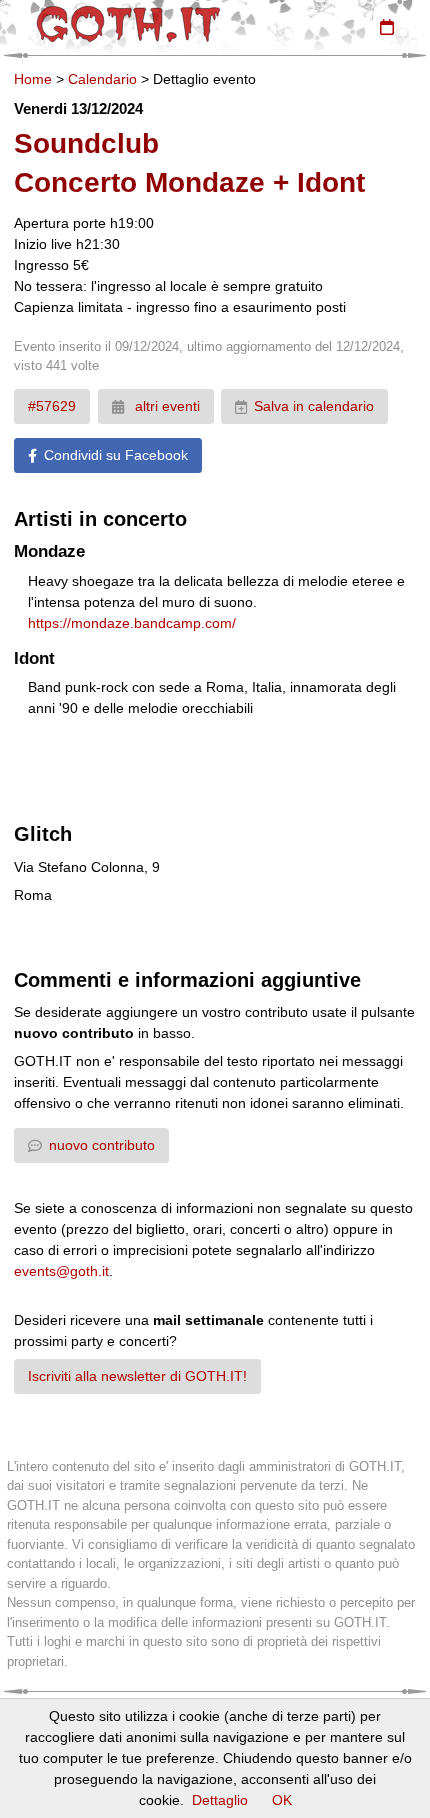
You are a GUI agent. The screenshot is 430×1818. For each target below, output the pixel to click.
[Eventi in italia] (387, 27)
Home (33, 79)
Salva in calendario (314, 406)
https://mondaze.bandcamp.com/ (132, 623)
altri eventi (165, 406)
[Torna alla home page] (128, 24)
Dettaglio (220, 1800)
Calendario (102, 79)
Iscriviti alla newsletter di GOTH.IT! (137, 1376)
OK (282, 1800)
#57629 (52, 406)
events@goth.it (61, 1271)
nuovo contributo (102, 1145)
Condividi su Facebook (116, 455)
